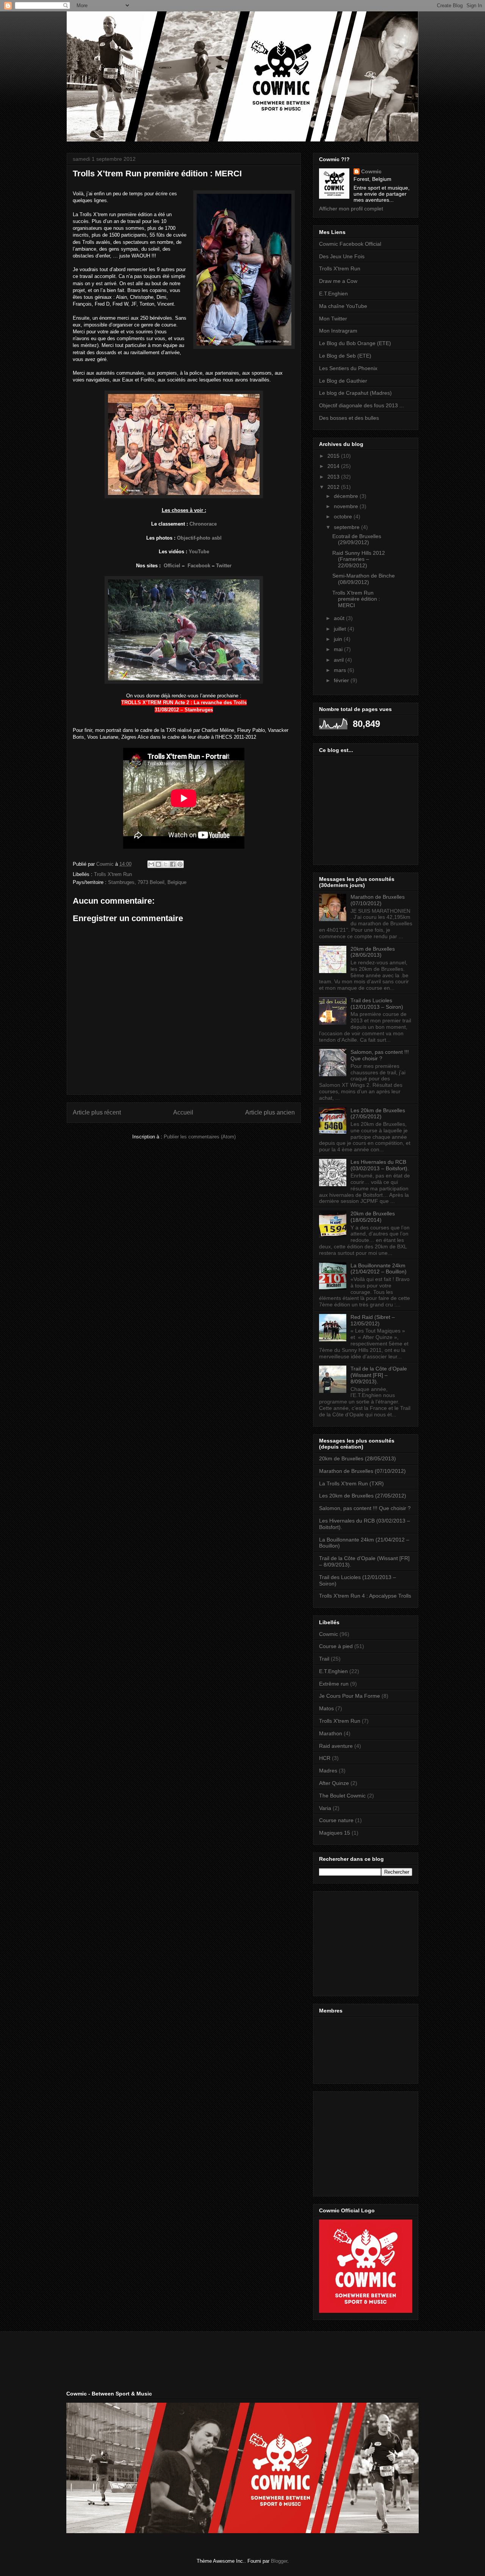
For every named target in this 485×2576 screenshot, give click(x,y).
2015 (334, 456)
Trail (324, 1659)
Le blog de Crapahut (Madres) (355, 393)
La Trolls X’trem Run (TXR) (351, 1483)
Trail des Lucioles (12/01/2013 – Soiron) (377, 1004)
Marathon (331, 1733)
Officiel (172, 566)
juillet (341, 629)
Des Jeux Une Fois (342, 256)
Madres (328, 1771)
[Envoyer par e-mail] (151, 864)
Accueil (183, 1112)
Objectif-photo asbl (199, 538)
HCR (325, 1758)
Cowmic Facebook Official (350, 244)
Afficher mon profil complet (351, 209)
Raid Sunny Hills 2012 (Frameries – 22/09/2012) (359, 559)
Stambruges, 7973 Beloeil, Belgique (147, 882)
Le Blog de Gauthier (343, 381)
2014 (334, 466)
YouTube (199, 552)
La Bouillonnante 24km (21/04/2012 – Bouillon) (379, 1269)
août (340, 618)
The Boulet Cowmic (342, 1796)
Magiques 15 (335, 1833)
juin (339, 639)
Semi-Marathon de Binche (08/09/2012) (364, 579)
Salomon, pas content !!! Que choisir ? (380, 1055)
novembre (347, 506)
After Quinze (334, 1783)
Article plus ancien (270, 1112)
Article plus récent (97, 1112)
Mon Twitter (333, 319)
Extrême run (334, 1684)
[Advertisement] (366, 1942)
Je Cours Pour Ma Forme (350, 1696)
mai (339, 649)
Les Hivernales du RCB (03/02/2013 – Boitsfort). (380, 1165)
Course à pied (336, 1646)
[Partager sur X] (166, 864)
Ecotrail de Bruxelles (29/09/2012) (357, 539)
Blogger (279, 2561)
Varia (325, 1808)
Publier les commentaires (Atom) (200, 1137)
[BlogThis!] (158, 864)
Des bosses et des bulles (349, 418)
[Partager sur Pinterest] (180, 864)
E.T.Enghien (333, 294)
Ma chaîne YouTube (343, 306)
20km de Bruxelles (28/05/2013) (373, 952)
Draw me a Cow (338, 281)
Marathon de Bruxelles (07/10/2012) (378, 900)
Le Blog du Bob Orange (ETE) (355, 343)
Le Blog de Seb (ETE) (345, 356)
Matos (326, 1708)
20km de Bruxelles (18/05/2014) (373, 1217)
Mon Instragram (338, 331)
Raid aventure (336, 1746)
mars (341, 670)
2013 (334, 477)
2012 (334, 487)
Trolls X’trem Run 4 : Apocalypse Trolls (365, 1596)
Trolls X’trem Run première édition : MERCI (356, 599)
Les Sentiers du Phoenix (348, 368)
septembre (347, 527)
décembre (347, 496)
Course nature (336, 1820)
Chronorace (203, 524)
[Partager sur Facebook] (173, 864)
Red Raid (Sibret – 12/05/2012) (373, 1320)
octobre (344, 516)
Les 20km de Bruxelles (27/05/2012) (378, 1114)
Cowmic (371, 171)
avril (339, 660)
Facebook (199, 566)
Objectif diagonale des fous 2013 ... (361, 405)
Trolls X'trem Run (113, 874)
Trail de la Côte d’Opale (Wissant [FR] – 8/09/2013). (379, 1375)
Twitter (224, 566)
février (342, 680)
